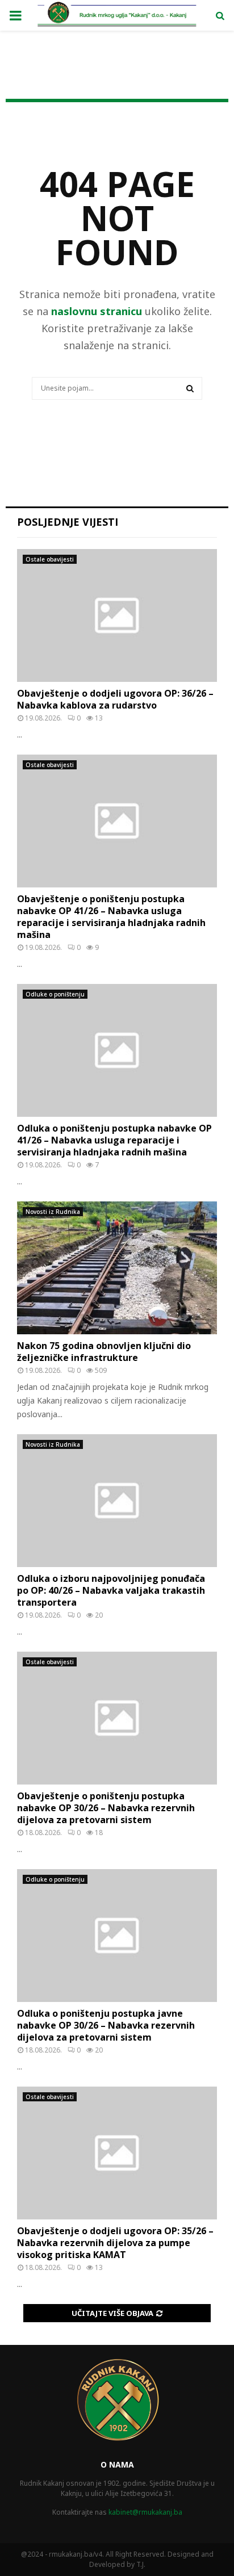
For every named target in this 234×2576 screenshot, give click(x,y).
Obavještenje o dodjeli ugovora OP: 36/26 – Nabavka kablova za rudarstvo (115, 699)
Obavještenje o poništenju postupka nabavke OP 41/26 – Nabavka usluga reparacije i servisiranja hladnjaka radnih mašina (111, 916)
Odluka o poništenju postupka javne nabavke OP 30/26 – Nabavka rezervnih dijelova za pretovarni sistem (106, 2025)
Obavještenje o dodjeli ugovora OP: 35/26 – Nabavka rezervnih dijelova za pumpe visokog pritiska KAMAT (115, 2243)
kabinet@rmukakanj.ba (145, 2512)
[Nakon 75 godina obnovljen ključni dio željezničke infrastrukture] (117, 1268)
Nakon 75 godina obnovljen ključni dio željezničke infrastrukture (104, 1352)
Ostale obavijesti (50, 559)
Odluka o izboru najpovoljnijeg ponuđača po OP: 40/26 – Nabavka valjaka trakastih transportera (111, 1590)
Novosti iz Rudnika (53, 1212)
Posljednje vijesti (68, 522)
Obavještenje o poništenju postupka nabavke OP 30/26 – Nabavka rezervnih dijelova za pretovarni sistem (106, 1808)
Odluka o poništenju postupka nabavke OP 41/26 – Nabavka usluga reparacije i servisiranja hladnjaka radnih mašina (114, 1140)
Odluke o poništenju (55, 994)
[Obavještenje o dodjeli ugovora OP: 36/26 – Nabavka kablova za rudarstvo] (117, 616)
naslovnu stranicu (97, 311)
